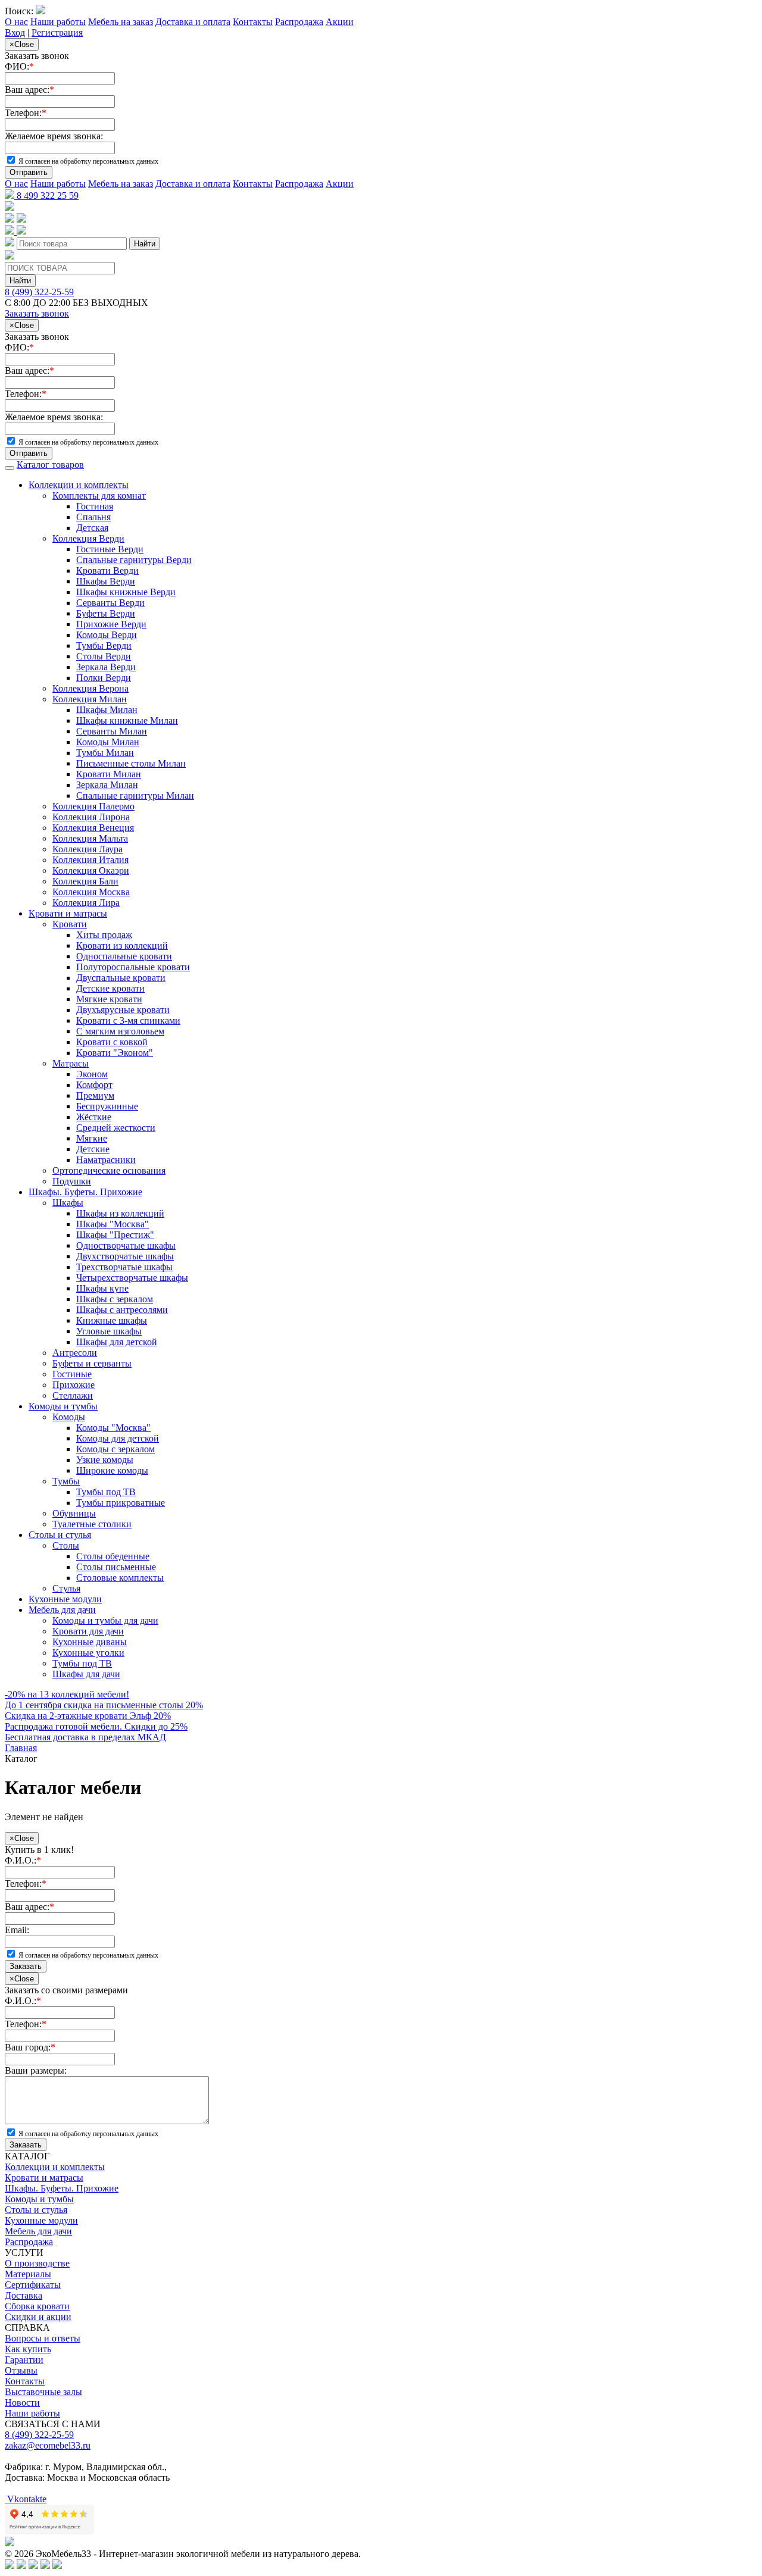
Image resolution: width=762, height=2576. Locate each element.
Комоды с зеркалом (115, 1449)
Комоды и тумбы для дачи (105, 1620)
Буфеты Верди (106, 613)
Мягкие (92, 1138)
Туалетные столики (92, 1524)
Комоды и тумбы (63, 1406)
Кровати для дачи (88, 1631)
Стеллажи (73, 1395)
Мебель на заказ (121, 22)
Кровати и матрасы (68, 913)
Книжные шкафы (112, 1320)
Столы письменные (116, 1567)
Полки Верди (104, 678)
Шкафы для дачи (86, 1674)
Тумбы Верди (104, 645)
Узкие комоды (105, 1460)
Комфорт (94, 1085)
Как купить (28, 2349)
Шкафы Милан (107, 710)
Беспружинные (107, 1106)
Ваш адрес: (29, 90)
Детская (92, 528)
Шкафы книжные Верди (126, 592)
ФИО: (19, 66)
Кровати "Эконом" (115, 1053)
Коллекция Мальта (90, 838)
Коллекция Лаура (88, 849)
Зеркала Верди (106, 667)
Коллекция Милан (90, 699)
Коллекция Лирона (91, 817)
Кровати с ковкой (112, 1042)
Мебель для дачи (62, 1610)
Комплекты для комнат (99, 495)
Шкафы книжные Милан (127, 720)
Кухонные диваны (90, 1642)
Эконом (92, 1074)
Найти (145, 244)
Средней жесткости (116, 1128)
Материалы (28, 2274)
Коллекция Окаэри (91, 870)
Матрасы (71, 1063)
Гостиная (95, 506)
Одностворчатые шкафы (126, 1245)
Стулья (66, 1588)
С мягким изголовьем (120, 1031)
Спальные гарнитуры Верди (134, 560)
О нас (16, 22)
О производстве (37, 2263)
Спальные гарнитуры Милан (135, 795)
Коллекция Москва (91, 892)
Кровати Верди (107, 570)
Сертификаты (33, 2285)
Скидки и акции (38, 2317)
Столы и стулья (60, 1535)
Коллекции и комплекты (79, 485)
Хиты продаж (104, 935)
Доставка (24, 2295)
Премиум (95, 1095)
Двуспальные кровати (121, 978)
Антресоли (75, 1353)
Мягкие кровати (109, 999)
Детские (93, 1149)
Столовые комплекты (120, 1578)
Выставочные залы (43, 2392)
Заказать (26, 1966)
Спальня (93, 517)
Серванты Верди (110, 603)
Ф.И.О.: (23, 1860)
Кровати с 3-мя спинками (128, 1020)
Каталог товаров (50, 465)
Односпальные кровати (124, 956)
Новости (22, 2403)
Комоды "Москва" (113, 1428)
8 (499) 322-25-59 (39, 292)
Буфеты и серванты (92, 1363)
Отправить (29, 172)
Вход (15, 32)
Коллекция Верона (90, 688)
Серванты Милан (112, 731)
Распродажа (299, 22)
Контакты (253, 22)
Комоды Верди (107, 635)
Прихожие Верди (111, 624)
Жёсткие (94, 1117)
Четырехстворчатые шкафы (132, 1278)
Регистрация (57, 32)
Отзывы (21, 2370)
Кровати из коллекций (122, 945)
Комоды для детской (118, 1438)
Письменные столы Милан (131, 763)
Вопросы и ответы (43, 2338)
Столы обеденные (113, 1556)
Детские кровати (110, 988)
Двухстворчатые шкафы (125, 1256)
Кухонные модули (65, 1599)
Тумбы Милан (105, 753)
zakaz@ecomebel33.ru (48, 2445)
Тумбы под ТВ (106, 1492)
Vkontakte (26, 2499)
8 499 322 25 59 (46, 196)
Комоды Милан (108, 742)
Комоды (69, 1417)
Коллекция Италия (90, 860)
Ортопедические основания (109, 1170)
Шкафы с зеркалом (115, 1299)
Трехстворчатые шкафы (124, 1267)
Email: (17, 1930)
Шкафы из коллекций (120, 1213)
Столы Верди (104, 656)
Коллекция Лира (86, 903)
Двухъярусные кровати (123, 1010)
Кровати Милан (109, 774)
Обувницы (74, 1513)
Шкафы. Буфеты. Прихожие (85, 1192)
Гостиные (72, 1374)
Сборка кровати (37, 2306)
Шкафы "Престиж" (115, 1235)
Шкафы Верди (106, 581)
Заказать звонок (37, 313)
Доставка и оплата (193, 22)
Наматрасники (106, 1160)
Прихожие (74, 1385)
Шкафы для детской (117, 1342)
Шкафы (68, 1203)
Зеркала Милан (107, 785)
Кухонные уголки (88, 1653)
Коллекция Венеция (93, 828)
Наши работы (58, 22)
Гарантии (24, 2360)
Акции (340, 22)
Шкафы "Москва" (113, 1224)
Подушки (72, 1181)
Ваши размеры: (36, 2070)
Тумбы (66, 1481)
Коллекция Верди (88, 538)
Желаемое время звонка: (54, 136)
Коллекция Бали (85, 881)
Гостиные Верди (110, 549)
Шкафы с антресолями (122, 1310)
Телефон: (26, 113)
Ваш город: (30, 2047)
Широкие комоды (112, 1470)
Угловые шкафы (109, 1331)
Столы (66, 1545)
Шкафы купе (102, 1288)
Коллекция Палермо (93, 806)
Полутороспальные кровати (133, 967)
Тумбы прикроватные (121, 1503)
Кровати (70, 924)
